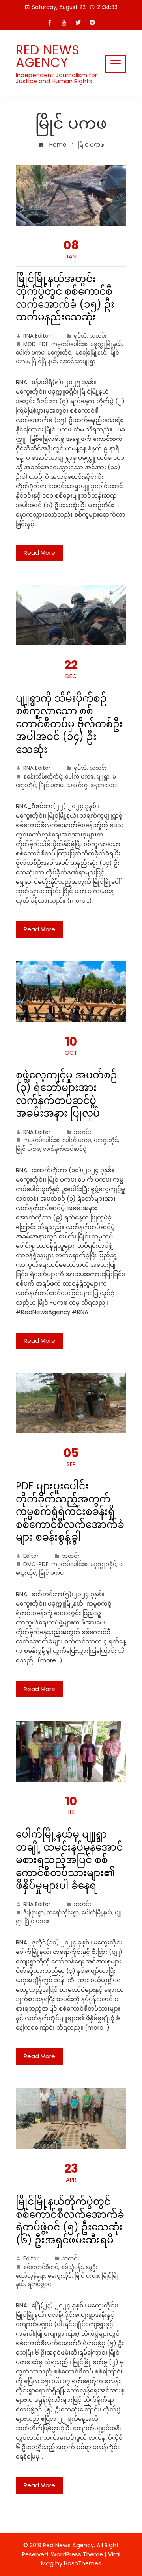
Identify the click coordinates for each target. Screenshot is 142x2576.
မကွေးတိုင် (59, 353)
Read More (39, 553)
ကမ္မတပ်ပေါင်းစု (69, 344)
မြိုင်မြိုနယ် (44, 361)
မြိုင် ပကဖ (51, 785)
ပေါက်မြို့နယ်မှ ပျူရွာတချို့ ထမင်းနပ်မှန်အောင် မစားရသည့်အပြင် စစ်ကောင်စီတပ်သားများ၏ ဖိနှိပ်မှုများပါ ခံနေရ (69, 1860)
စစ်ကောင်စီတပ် (41, 2267)
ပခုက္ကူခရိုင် (103, 1564)
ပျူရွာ (103, 777)
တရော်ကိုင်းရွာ (63, 1913)
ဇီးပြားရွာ (34, 1913)
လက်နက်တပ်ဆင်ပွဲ (65, 1149)
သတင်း (98, 336)
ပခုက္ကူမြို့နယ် (106, 344)
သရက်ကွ (77, 785)
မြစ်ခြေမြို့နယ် (90, 353)
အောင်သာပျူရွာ (78, 361)
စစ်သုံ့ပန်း (72, 2267)
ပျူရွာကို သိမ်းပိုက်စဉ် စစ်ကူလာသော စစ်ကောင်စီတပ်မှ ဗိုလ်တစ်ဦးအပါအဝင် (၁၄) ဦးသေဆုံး (69, 724)
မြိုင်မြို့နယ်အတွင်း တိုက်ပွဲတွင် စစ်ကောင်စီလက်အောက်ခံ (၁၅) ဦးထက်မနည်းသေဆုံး (65, 298)
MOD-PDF (36, 344)
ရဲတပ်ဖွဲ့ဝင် (39, 2284)
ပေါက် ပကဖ (30, 353)
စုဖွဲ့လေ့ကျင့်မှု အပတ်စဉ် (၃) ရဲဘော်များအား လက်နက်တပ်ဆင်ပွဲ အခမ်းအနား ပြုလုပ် (66, 1094)
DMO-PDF (36, 1564)
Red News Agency (48, 56)
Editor (31, 1556)
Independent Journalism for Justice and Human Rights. (56, 78)
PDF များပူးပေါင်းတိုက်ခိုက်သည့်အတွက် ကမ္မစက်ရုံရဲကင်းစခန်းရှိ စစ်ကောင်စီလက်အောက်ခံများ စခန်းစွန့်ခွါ (70, 1512)
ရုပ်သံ (80, 336)
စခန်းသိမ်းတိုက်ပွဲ (43, 777)
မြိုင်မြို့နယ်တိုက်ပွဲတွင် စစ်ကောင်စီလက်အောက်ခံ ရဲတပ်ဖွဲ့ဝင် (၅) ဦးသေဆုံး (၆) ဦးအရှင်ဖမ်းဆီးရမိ (70, 2221)
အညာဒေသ (104, 785)
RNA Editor (37, 336)
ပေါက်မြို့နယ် (97, 1913)
